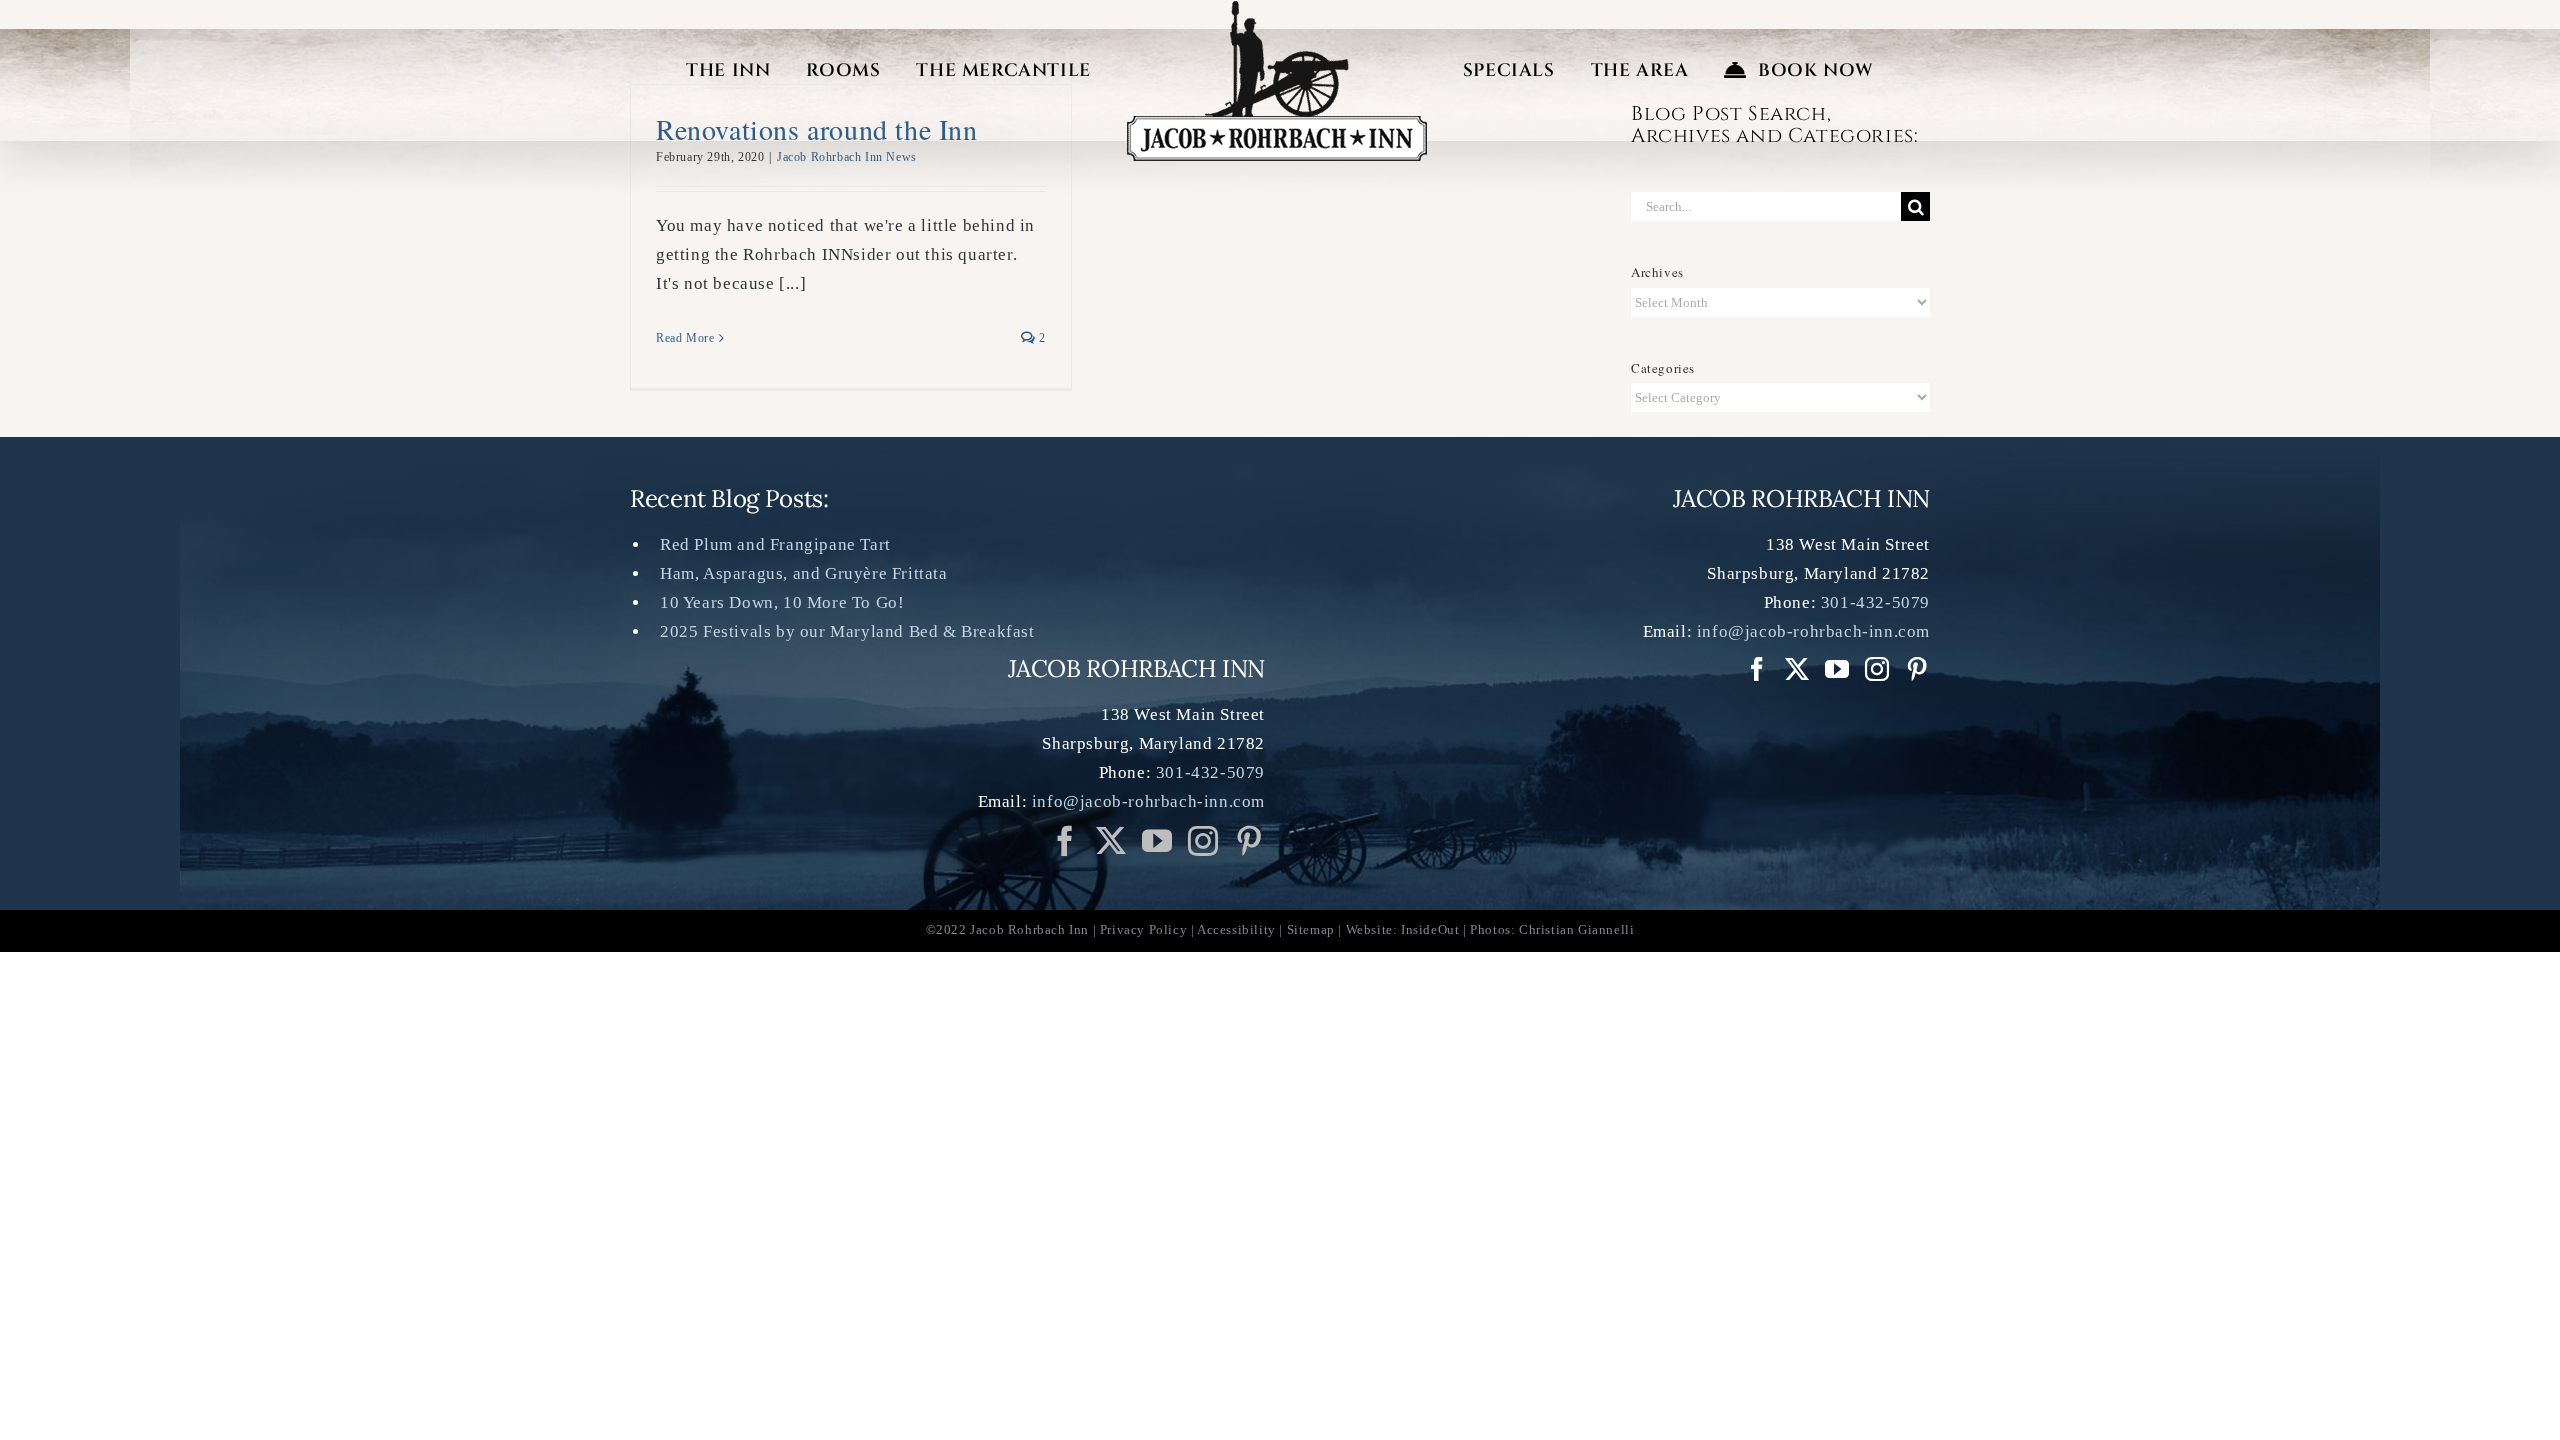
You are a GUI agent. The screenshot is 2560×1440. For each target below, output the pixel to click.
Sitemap (1311, 929)
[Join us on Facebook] (1065, 841)
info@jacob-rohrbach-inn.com (1148, 801)
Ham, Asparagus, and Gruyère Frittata (804, 573)
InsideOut (1430, 929)
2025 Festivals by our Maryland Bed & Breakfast (847, 631)
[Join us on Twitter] (1111, 841)
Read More (685, 338)
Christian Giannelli (1576, 929)
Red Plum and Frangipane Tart (775, 544)
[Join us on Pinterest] (1203, 841)
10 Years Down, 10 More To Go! (782, 602)
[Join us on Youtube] (1157, 841)
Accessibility (1236, 929)
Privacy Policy (1143, 929)
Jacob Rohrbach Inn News (847, 157)
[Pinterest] (1249, 841)
